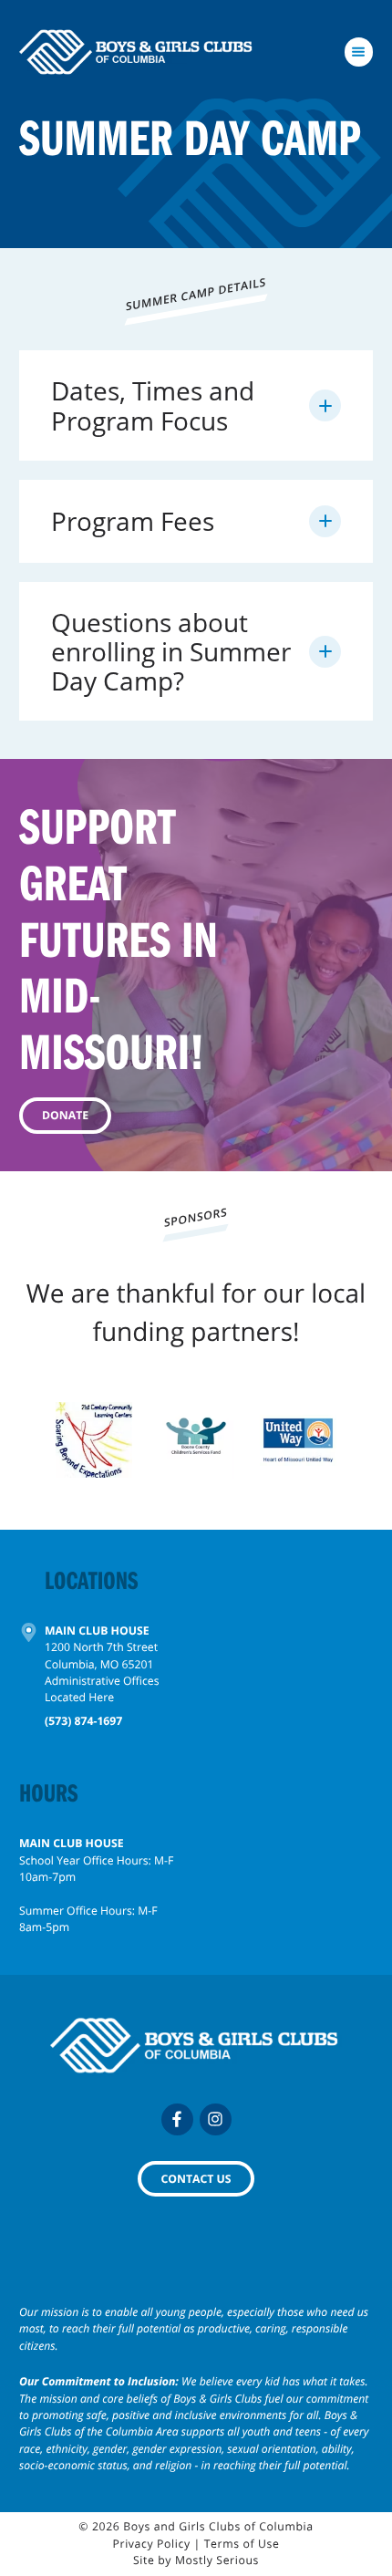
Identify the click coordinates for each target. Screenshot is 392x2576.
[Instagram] (216, 2119)
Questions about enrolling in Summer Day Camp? (171, 651)
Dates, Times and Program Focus (153, 405)
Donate (65, 1115)
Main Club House (97, 1631)
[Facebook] (177, 2119)
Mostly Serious (217, 2560)
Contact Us (196, 2179)
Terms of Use (242, 2544)
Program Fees (133, 521)
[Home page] (137, 52)
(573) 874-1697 (83, 1721)
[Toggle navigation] (359, 52)
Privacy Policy (152, 2544)
